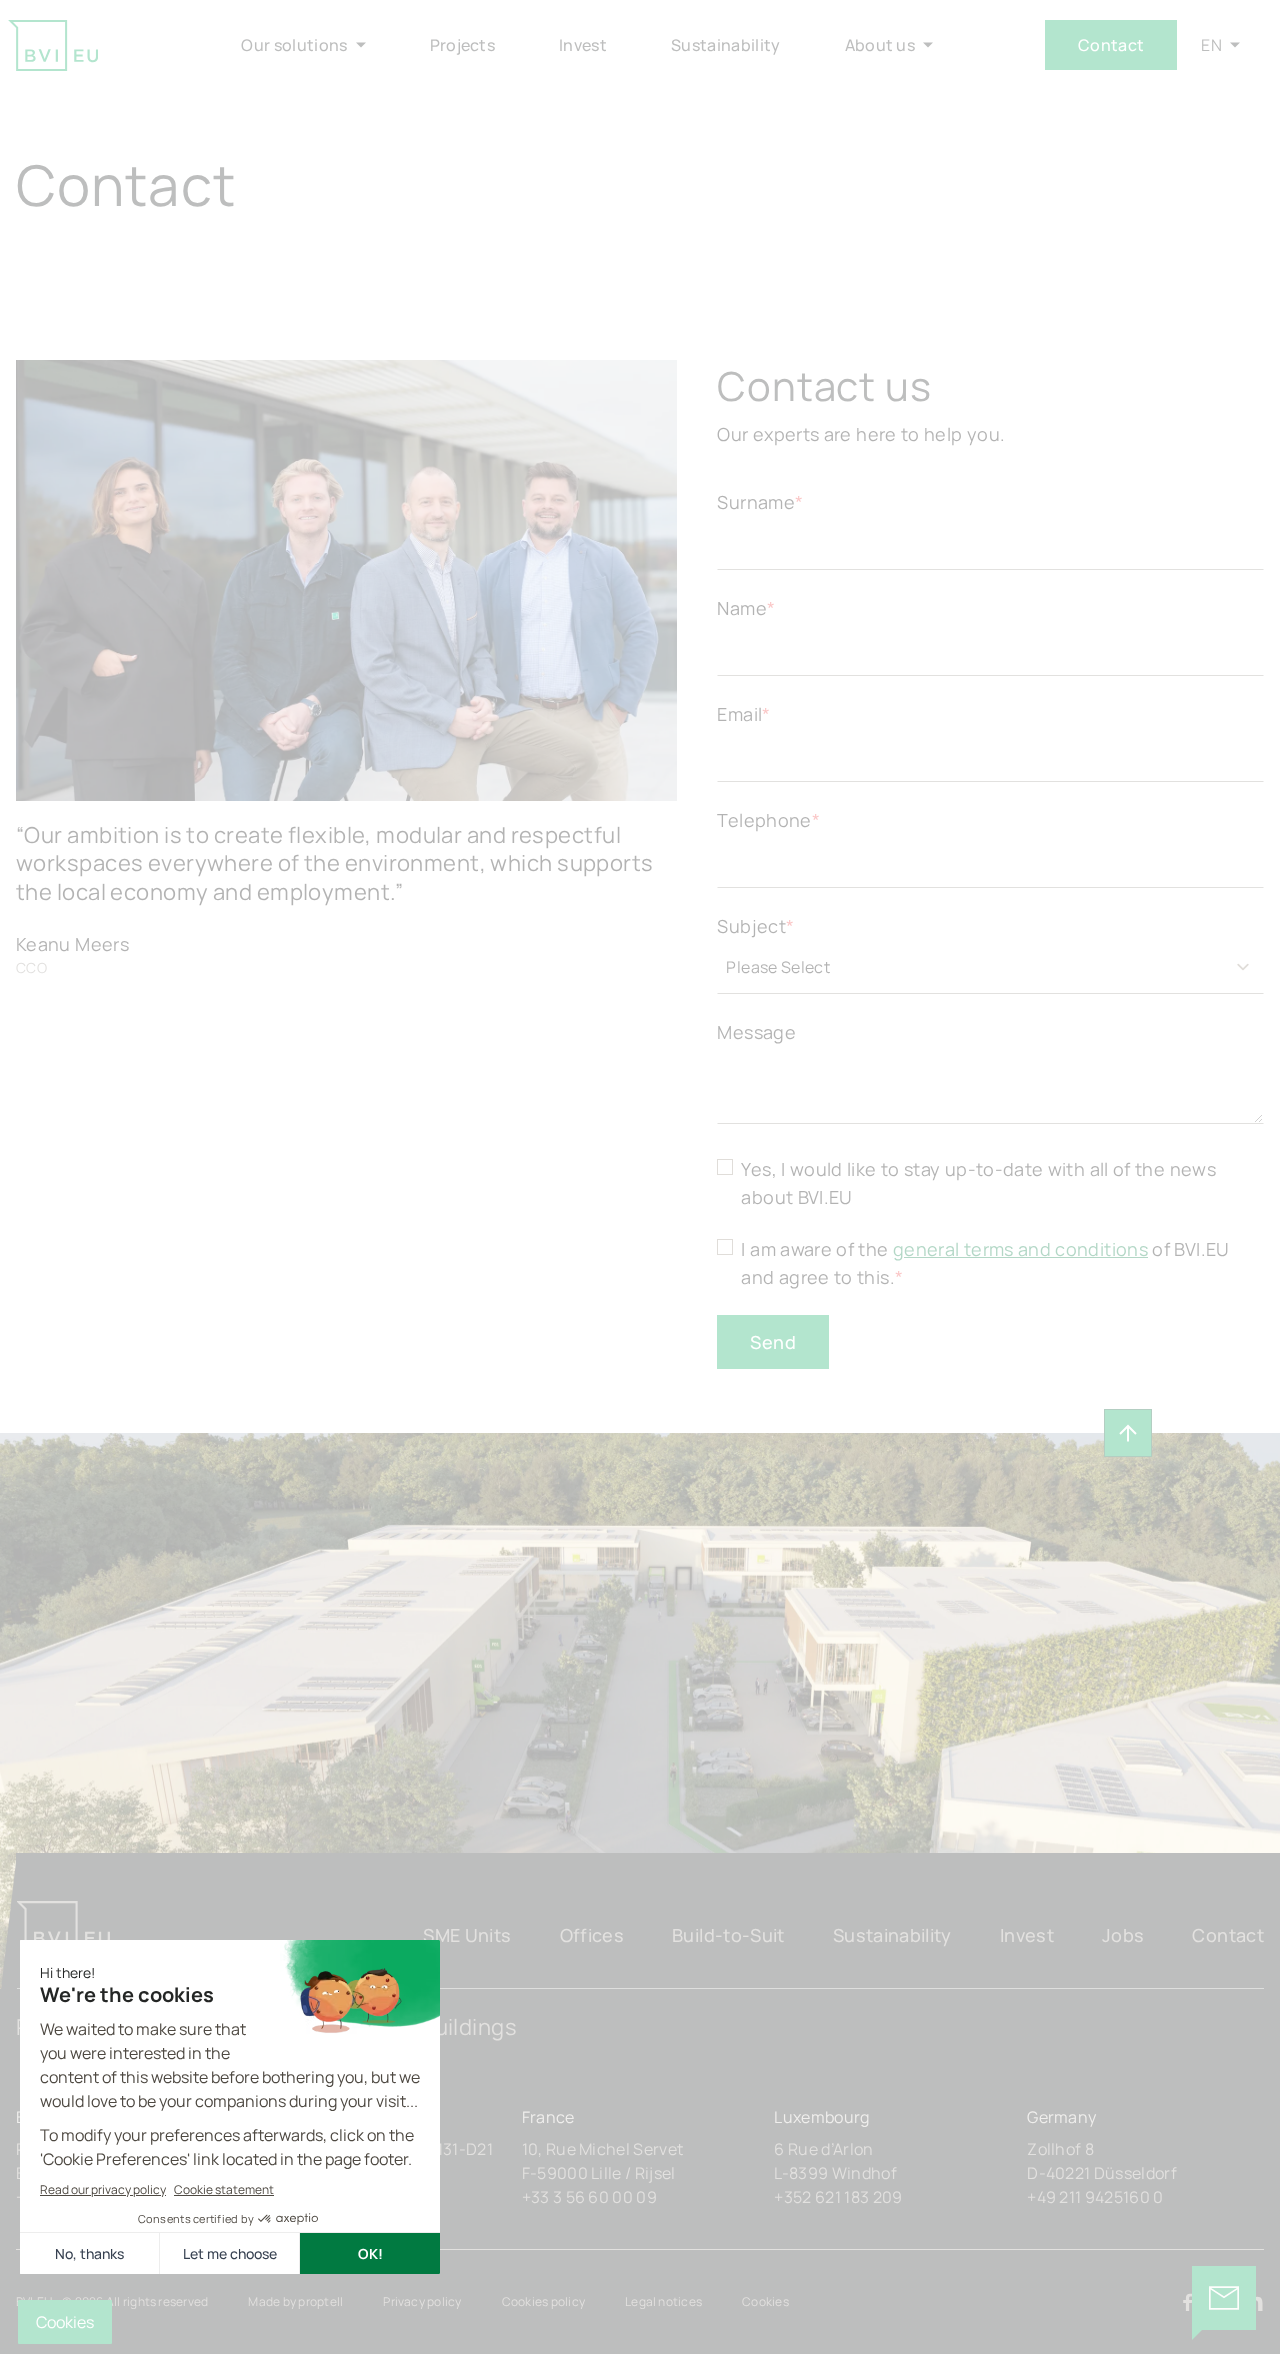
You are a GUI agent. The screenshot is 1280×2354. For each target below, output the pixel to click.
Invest (1027, 1935)
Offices (592, 1935)
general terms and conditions (1020, 1249)
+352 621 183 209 (838, 2197)
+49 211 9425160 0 (1095, 2197)
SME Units (467, 1935)
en (1211, 45)
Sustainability (892, 1935)
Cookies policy (543, 2301)
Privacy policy (422, 2301)
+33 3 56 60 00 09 (589, 2197)
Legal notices (663, 2301)
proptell (320, 2301)
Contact (1111, 45)
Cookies (765, 2301)
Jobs (1123, 1935)
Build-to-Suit (728, 1935)
